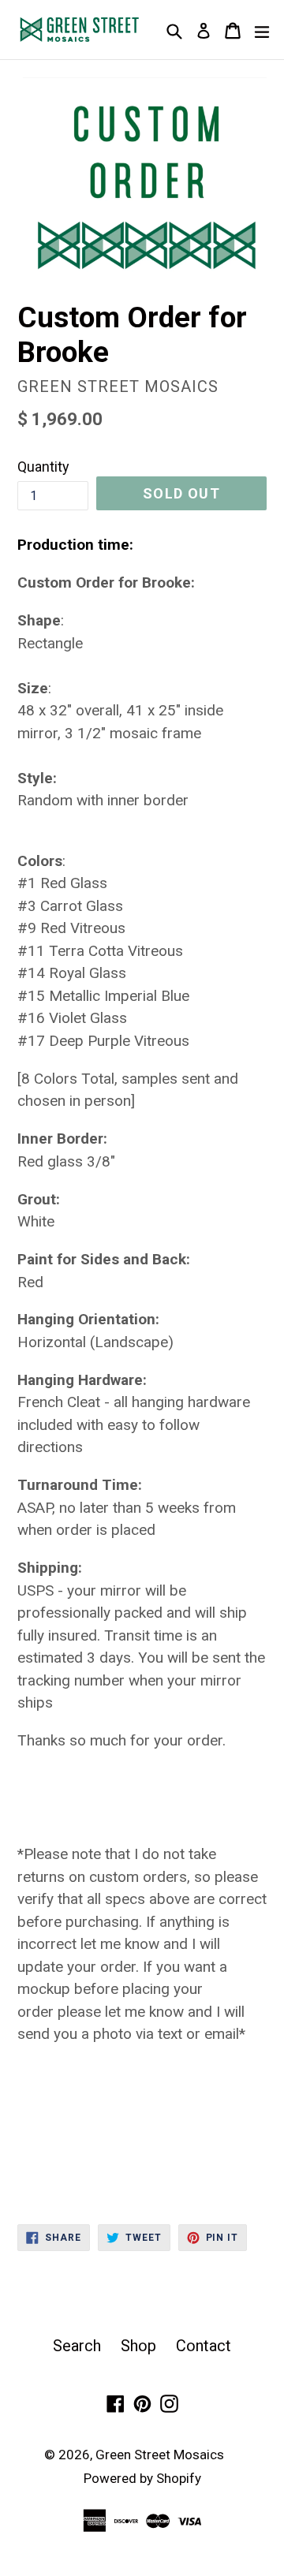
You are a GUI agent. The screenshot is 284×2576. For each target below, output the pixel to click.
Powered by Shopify (142, 2478)
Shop (138, 2346)
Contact (204, 2346)
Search (77, 2346)
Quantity (43, 467)
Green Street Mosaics (160, 2455)
